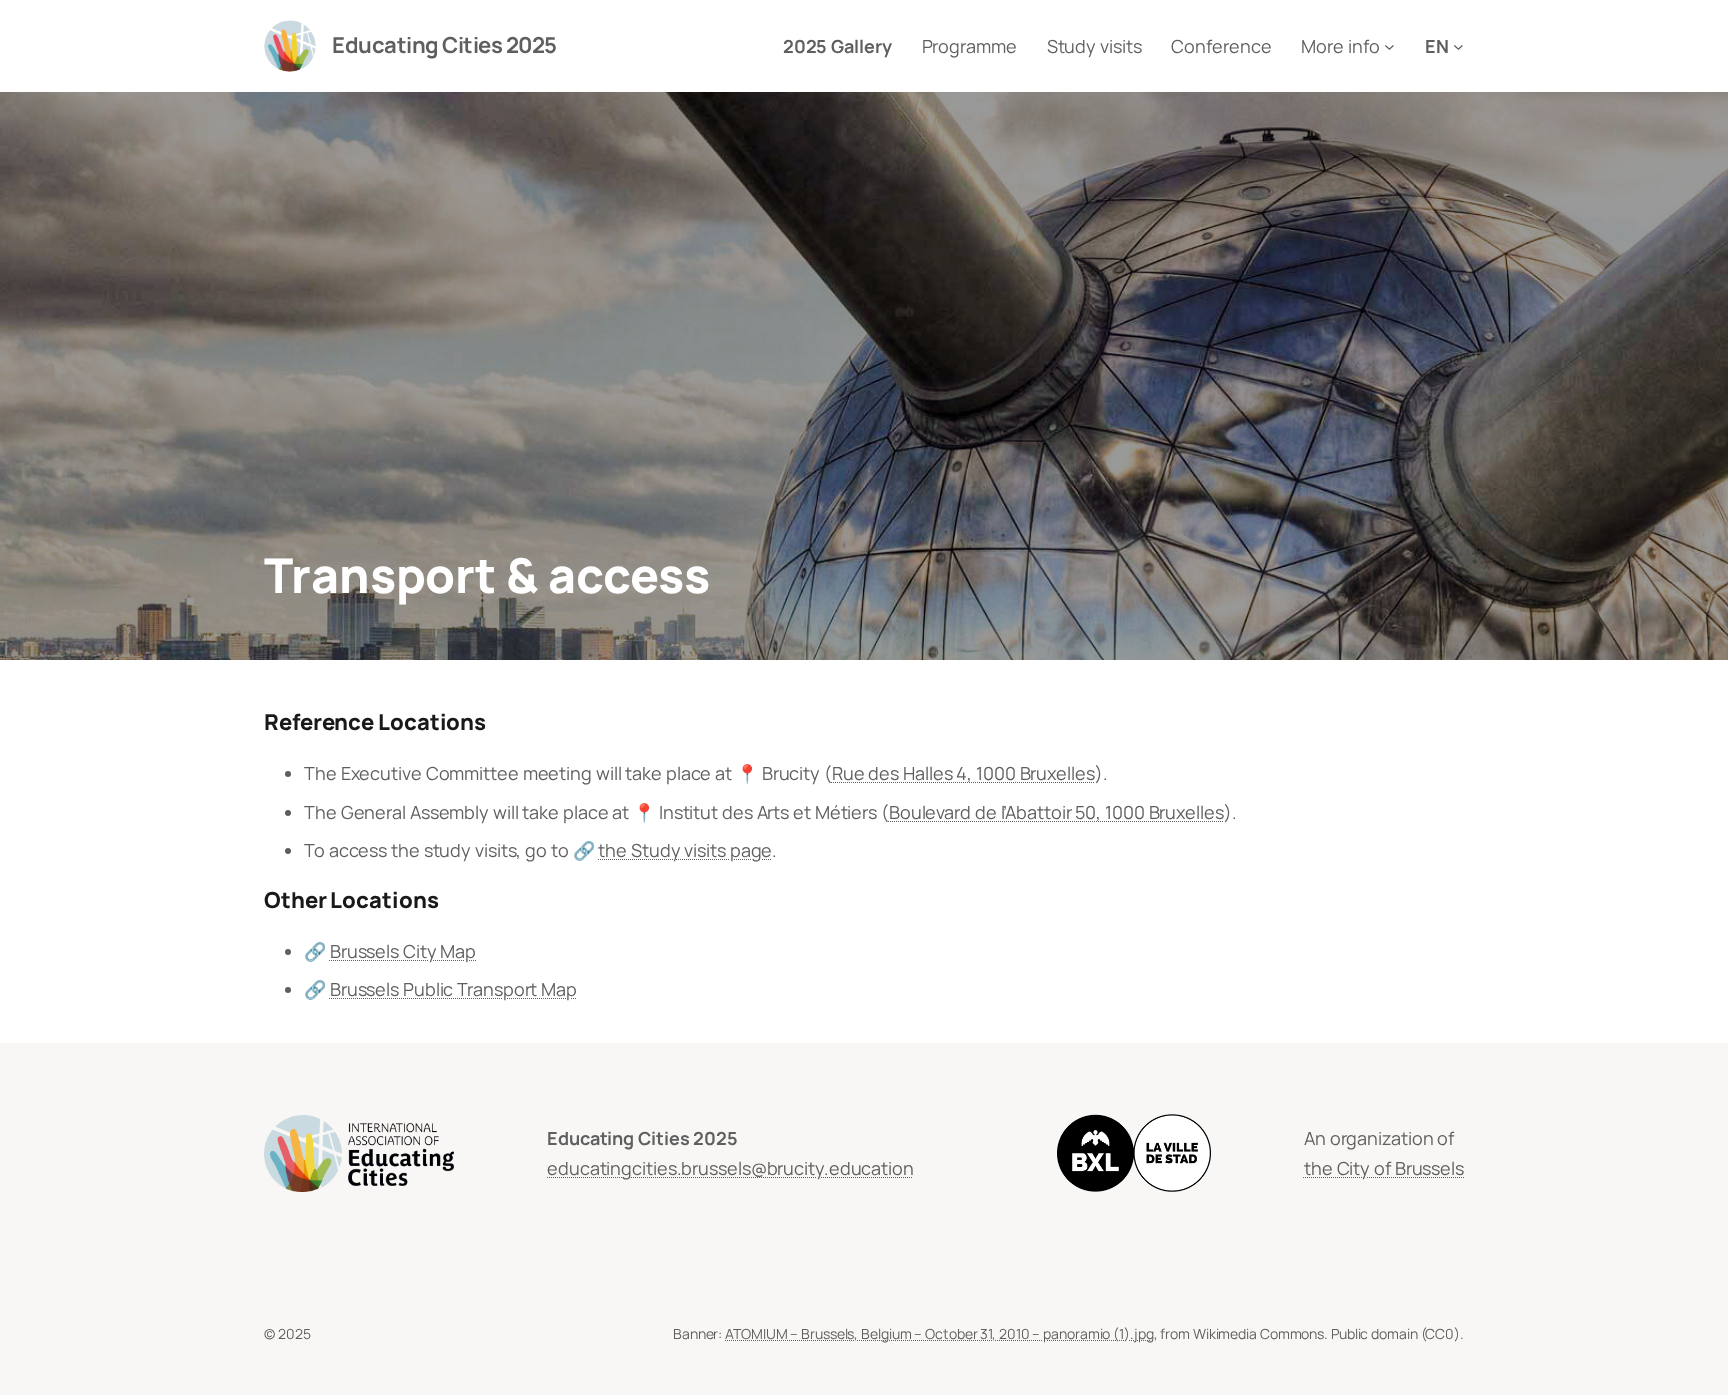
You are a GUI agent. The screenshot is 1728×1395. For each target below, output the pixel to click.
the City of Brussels (1384, 1168)
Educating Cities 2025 (444, 45)
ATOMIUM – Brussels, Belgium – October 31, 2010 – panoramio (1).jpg (939, 1333)
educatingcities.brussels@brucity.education (730, 1168)
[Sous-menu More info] (1389, 46)
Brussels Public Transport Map (453, 989)
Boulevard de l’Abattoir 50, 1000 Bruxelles (1056, 812)
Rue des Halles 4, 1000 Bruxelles (963, 773)
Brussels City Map (403, 951)
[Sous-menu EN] (1458, 46)
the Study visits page (685, 850)
